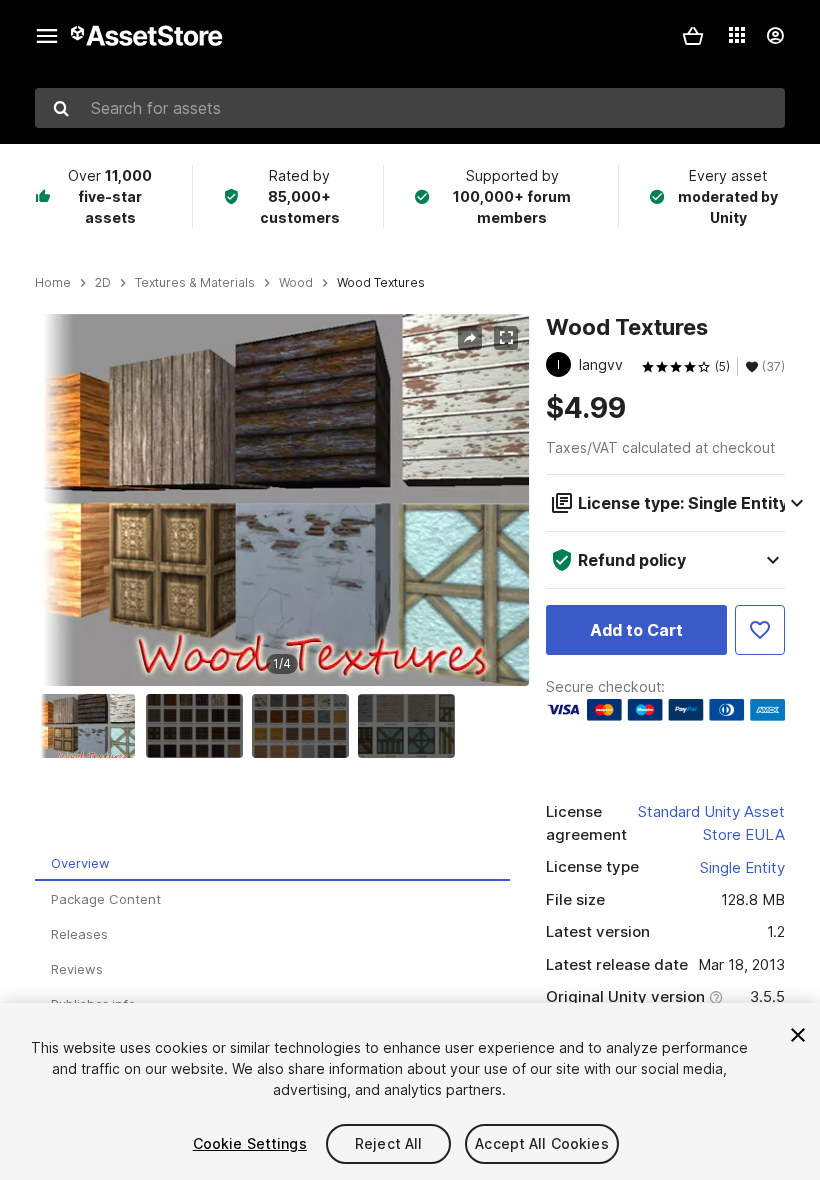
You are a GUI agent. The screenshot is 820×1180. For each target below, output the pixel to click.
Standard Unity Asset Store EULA (711, 823)
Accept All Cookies (542, 1143)
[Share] (470, 338)
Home (53, 283)
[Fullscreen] (506, 338)
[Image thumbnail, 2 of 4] (199, 726)
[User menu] (775, 36)
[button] (693, 36)
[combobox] (410, 108)
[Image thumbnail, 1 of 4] (92, 726)
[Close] (798, 1035)
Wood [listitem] (296, 283)
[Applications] (737, 35)
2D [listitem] (103, 283)
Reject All (388, 1143)
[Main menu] (47, 36)
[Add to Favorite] (760, 630)
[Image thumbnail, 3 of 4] (305, 726)
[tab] (272, 863)
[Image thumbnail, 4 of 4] (411, 726)
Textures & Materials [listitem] (195, 283)
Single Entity (742, 867)
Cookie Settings (250, 1143)
